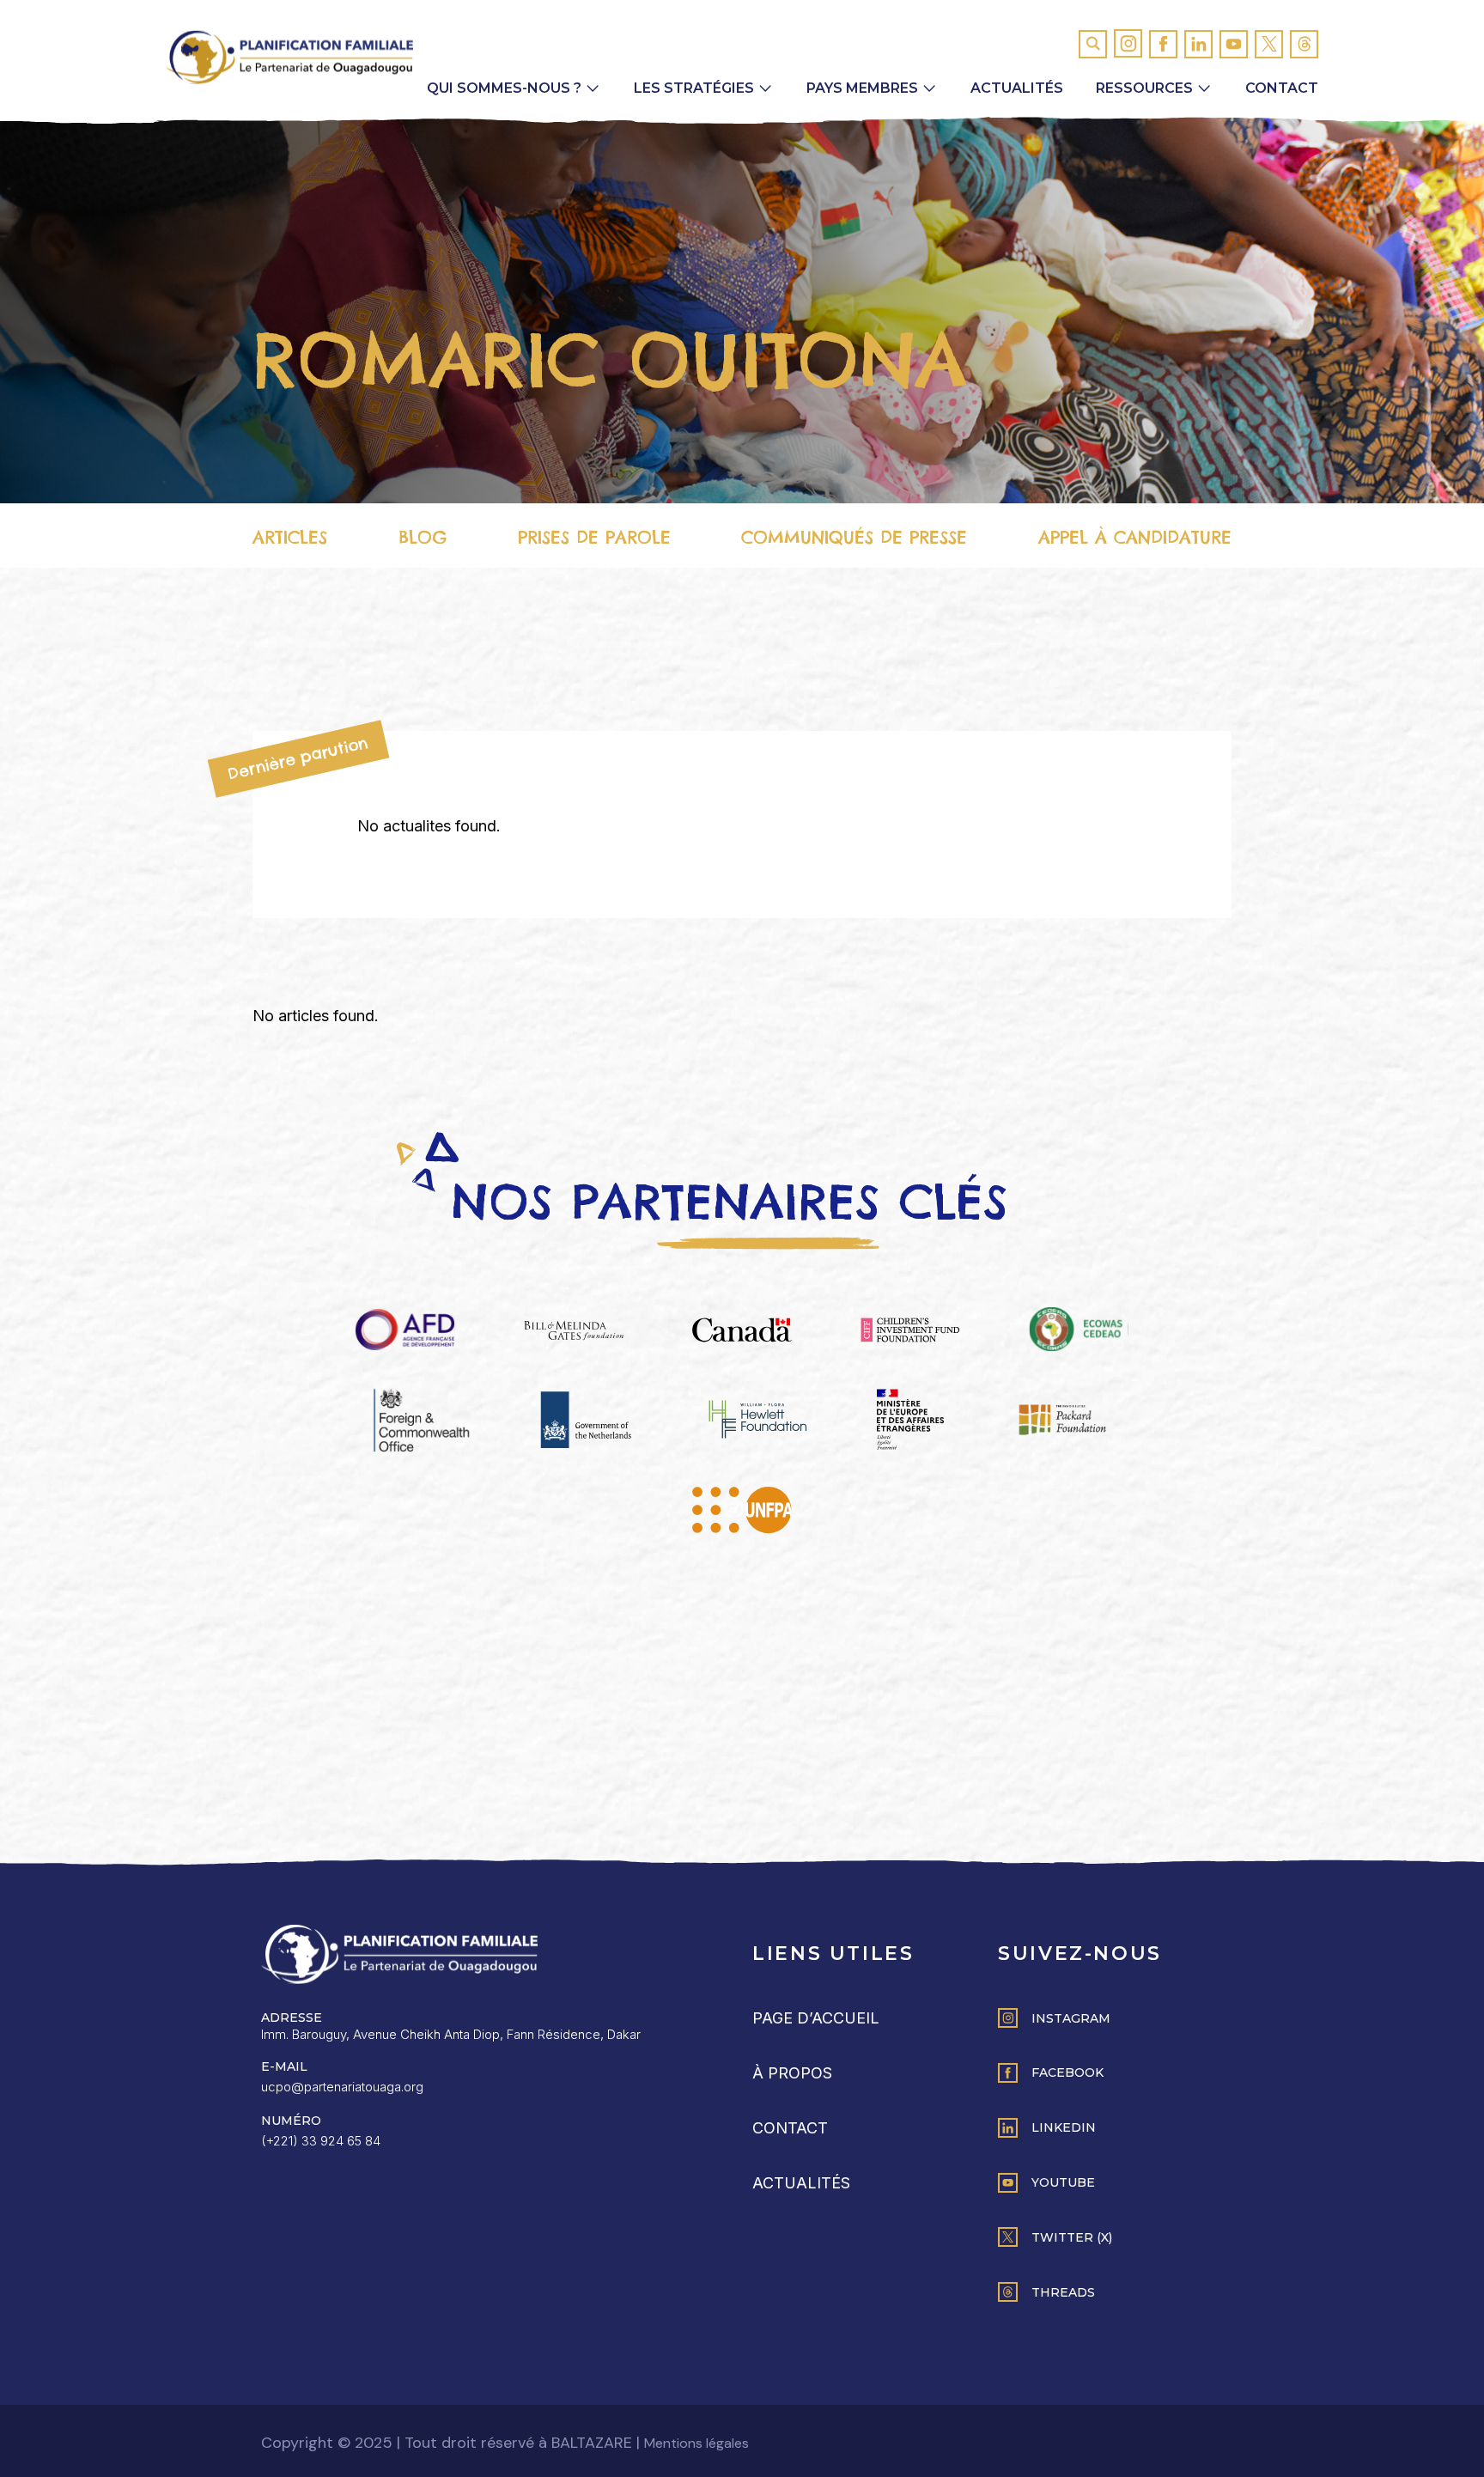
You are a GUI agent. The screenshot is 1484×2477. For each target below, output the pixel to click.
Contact (1282, 88)
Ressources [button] (1144, 88)
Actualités (1017, 88)
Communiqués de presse (854, 537)
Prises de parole (594, 537)
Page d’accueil (816, 2018)
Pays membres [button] (862, 88)
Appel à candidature (1135, 537)
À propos (792, 2073)
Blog (423, 537)
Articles (290, 537)
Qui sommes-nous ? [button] (504, 88)
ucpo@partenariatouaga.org (342, 2087)
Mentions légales (696, 2443)
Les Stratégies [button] (694, 88)
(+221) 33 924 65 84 (321, 2141)
